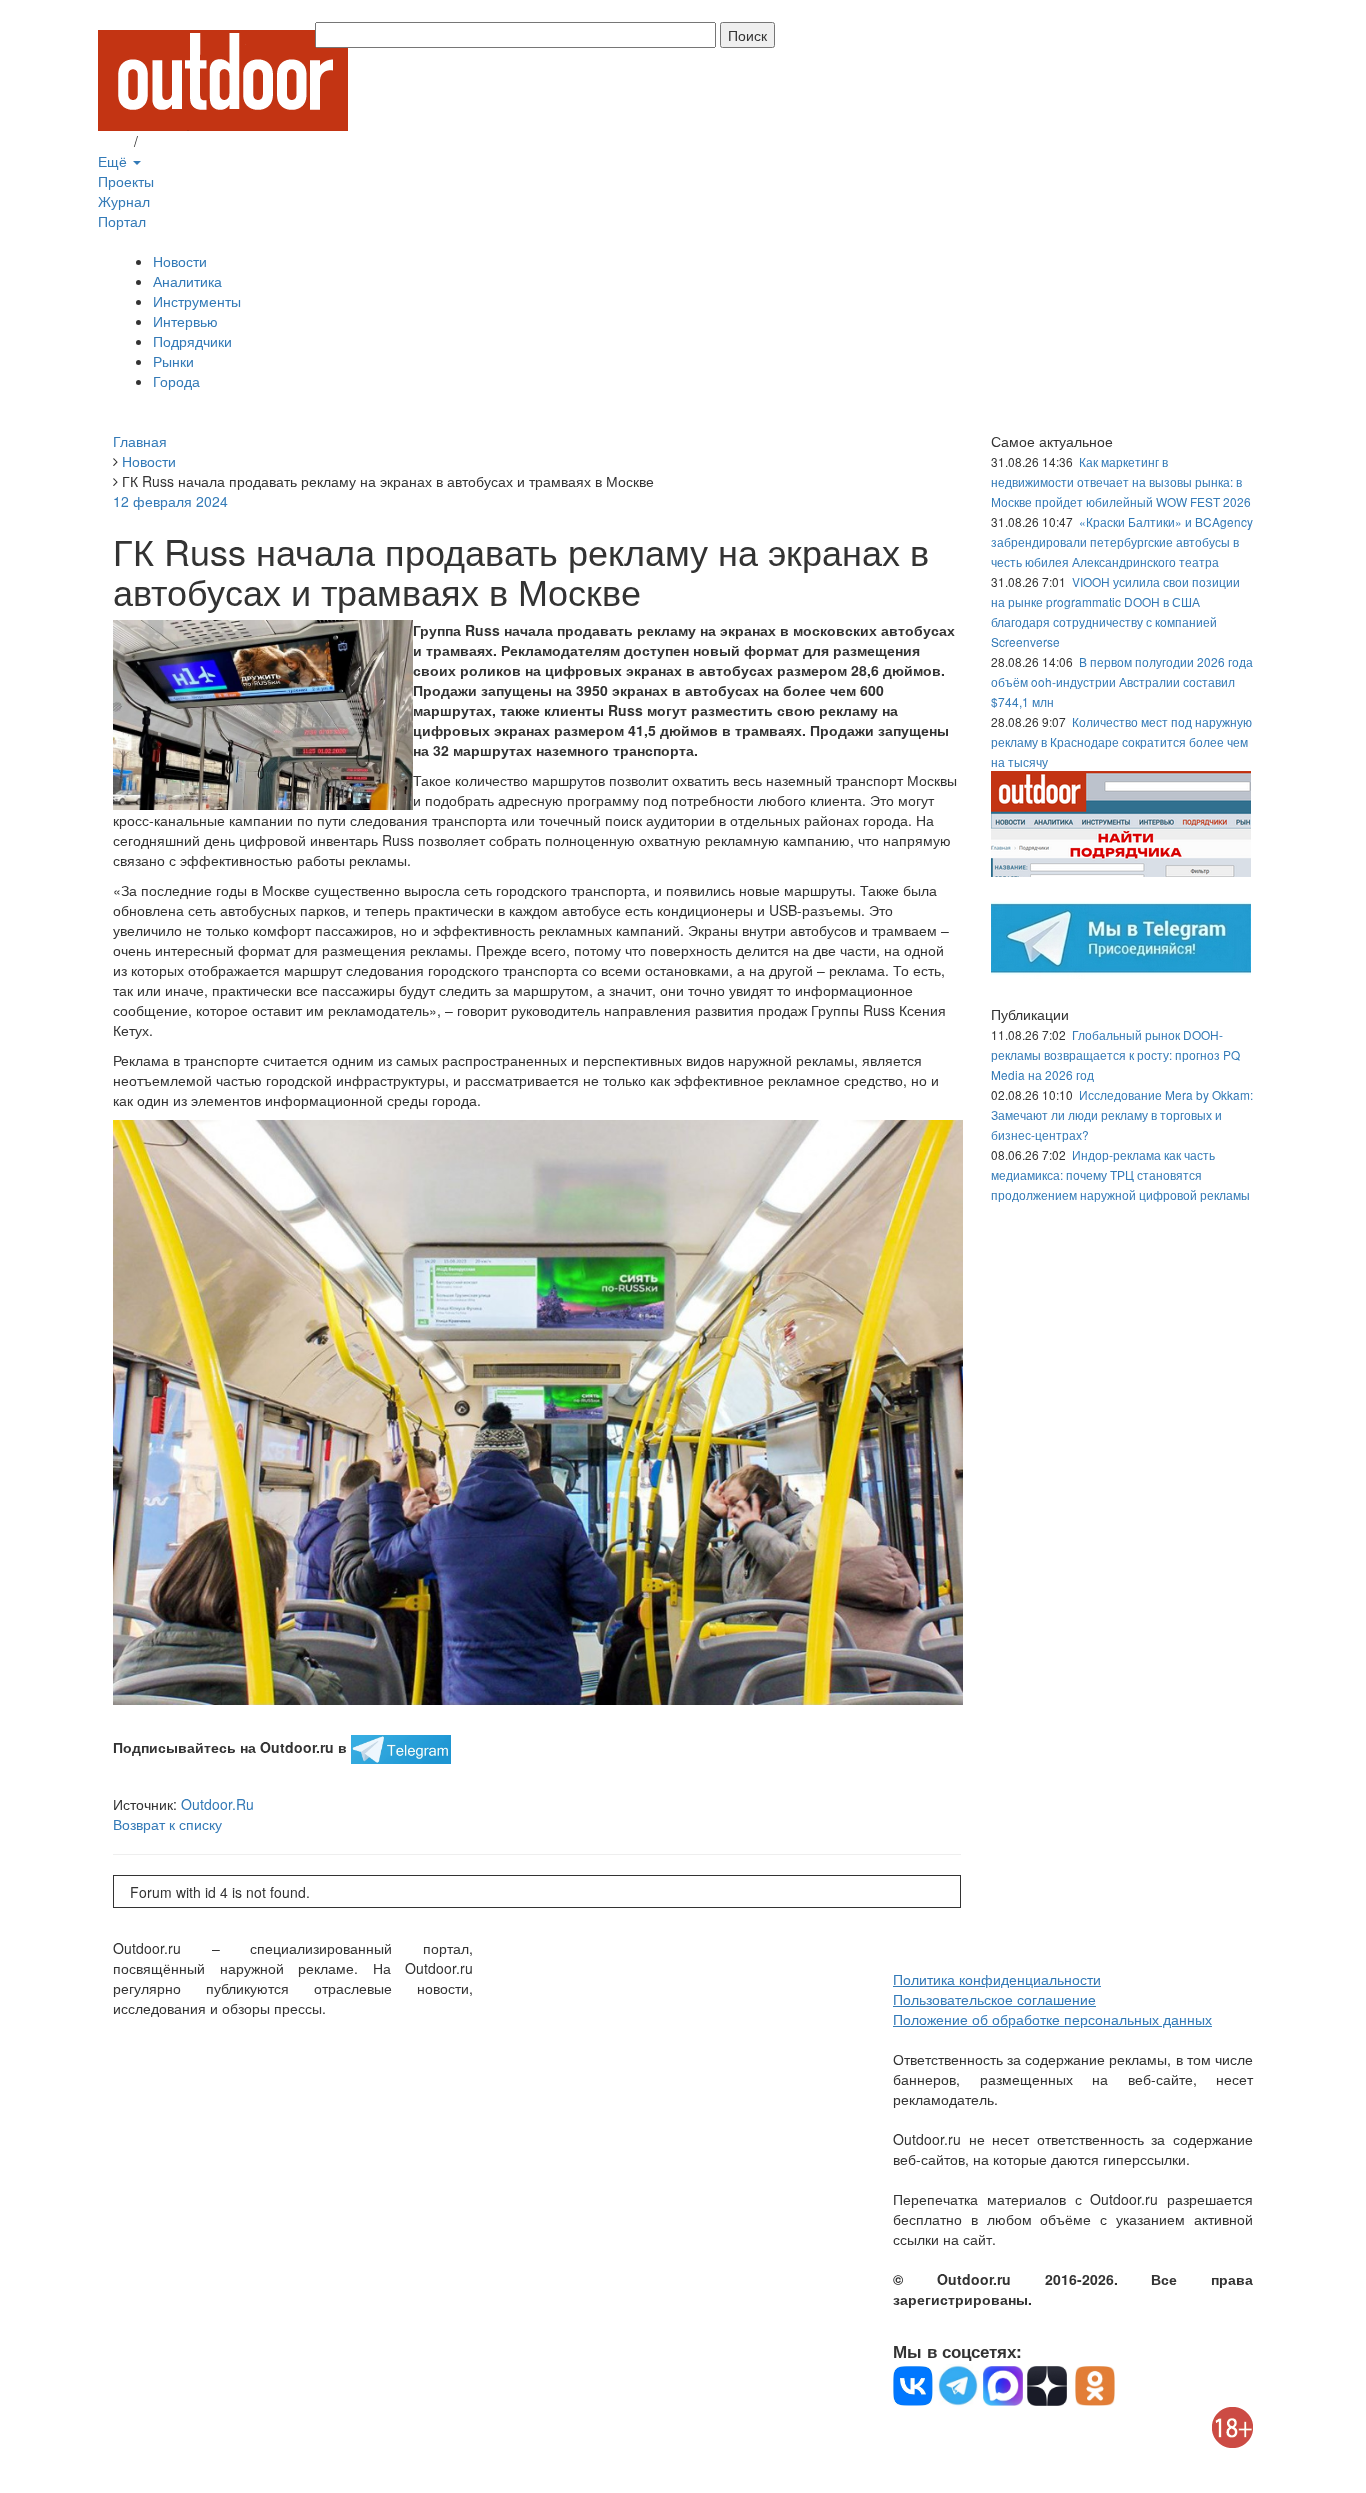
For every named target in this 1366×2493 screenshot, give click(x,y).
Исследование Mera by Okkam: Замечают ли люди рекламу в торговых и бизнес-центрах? (1122, 1114)
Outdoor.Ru (217, 1804)
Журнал (124, 201)
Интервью (185, 321)
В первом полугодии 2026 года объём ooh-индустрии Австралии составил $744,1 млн (1122, 681)
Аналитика (187, 281)
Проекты (126, 181)
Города (176, 381)
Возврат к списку (167, 1824)
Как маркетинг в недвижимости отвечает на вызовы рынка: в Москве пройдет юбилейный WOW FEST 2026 (1121, 481)
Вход (114, 141)
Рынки (173, 361)
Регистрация (183, 141)
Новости (180, 261)
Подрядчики (192, 341)
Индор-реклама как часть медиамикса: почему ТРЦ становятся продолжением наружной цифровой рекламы (1120, 1174)
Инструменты (197, 301)
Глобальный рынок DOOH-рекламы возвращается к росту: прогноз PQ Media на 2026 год (1115, 1054)
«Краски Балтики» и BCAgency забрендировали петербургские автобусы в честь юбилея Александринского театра (1122, 541)
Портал (122, 221)
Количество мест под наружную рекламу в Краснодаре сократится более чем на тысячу (1121, 741)
